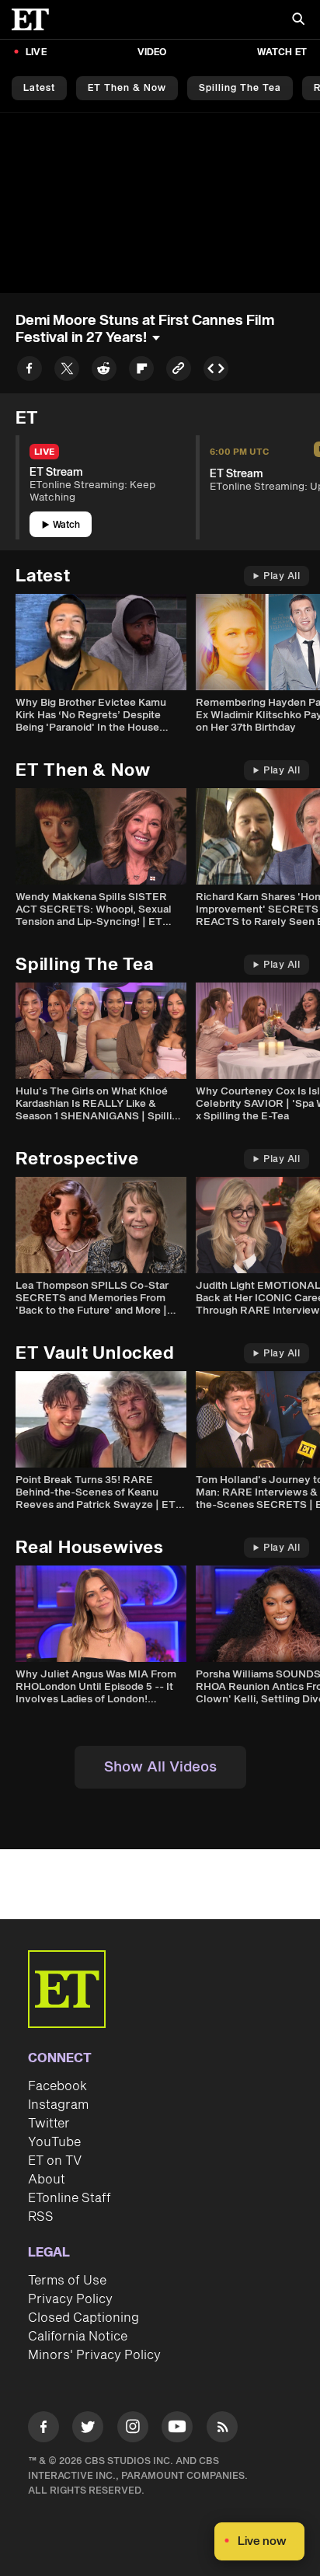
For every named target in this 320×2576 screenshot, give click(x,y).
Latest (39, 88)
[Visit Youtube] (177, 2427)
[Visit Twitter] (88, 2429)
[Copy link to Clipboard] (179, 371)
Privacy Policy (70, 2299)
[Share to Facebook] (30, 371)
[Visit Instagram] (133, 2429)
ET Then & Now (127, 88)
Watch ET (282, 52)
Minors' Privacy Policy (94, 2355)
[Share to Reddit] (104, 371)
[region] (160, 203)
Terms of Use (67, 2281)
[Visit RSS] (222, 2429)
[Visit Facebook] (43, 2429)
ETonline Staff (70, 2198)
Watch (66, 525)
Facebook (57, 2086)
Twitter (49, 2124)
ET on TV (55, 2161)
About (47, 2180)
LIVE (36, 52)
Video (152, 52)
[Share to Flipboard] (141, 371)
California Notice (78, 2337)
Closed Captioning (83, 2318)
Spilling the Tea (240, 88)
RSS (41, 2217)
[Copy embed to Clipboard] (216, 371)
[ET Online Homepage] (35, 19)
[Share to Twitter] (67, 371)
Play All (282, 576)
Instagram (58, 2105)
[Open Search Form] (298, 21)
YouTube (54, 2142)
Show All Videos (160, 1767)
